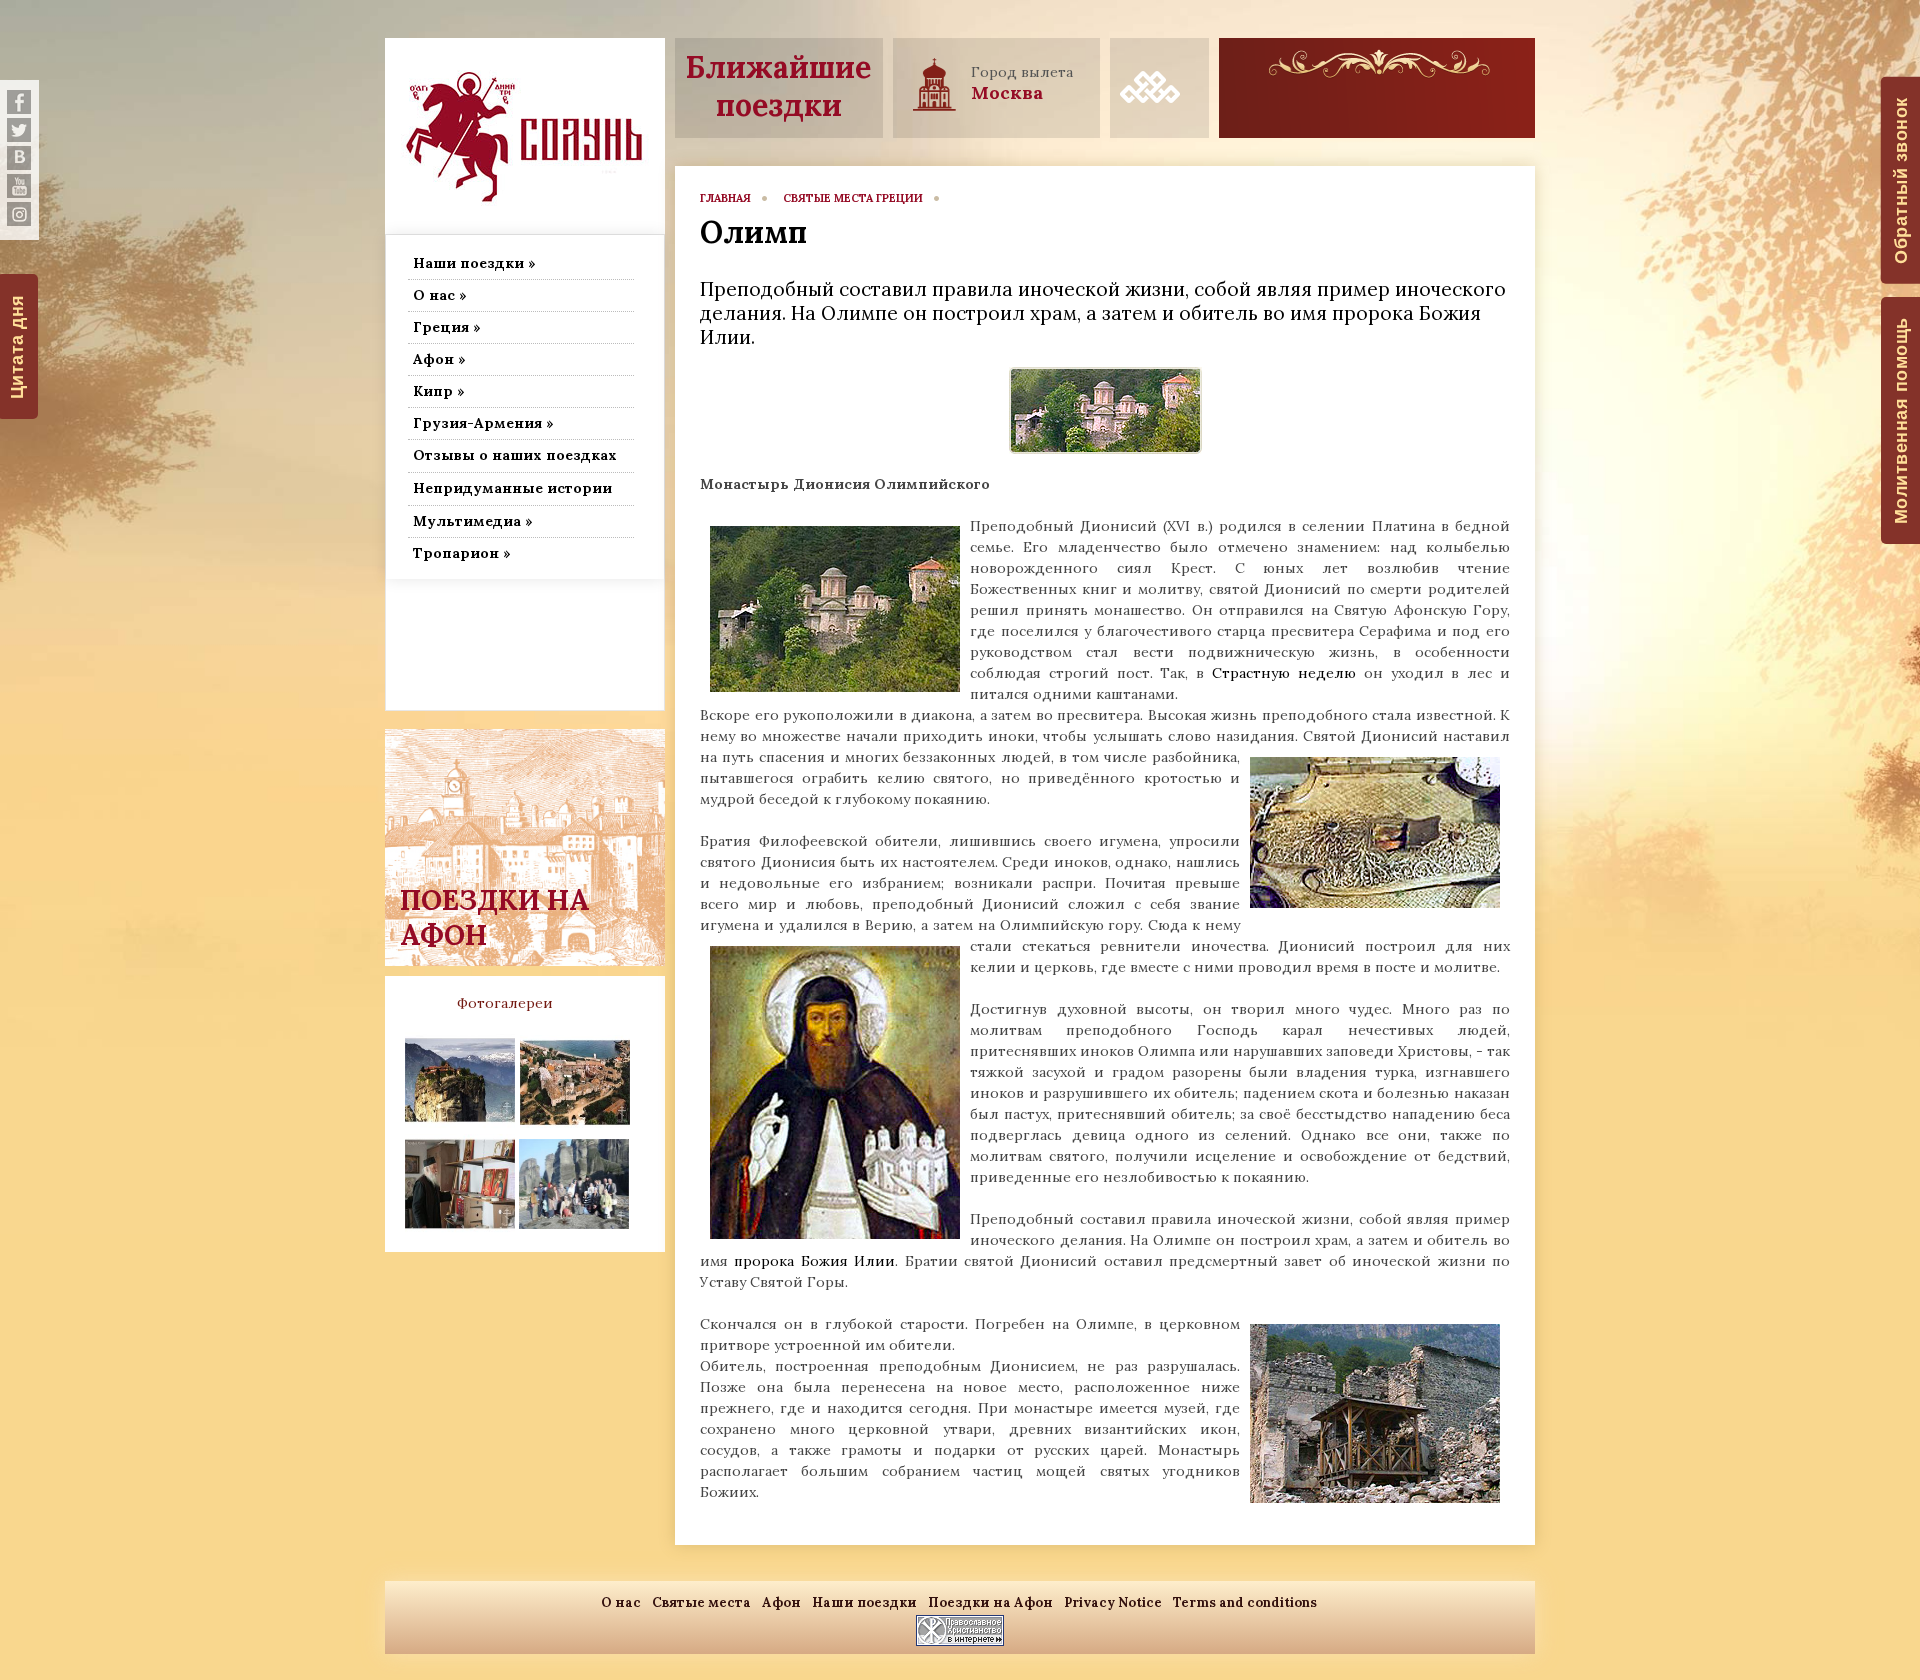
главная (725, 198)
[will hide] (19, 102)
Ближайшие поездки (778, 86)
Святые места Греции (853, 198)
